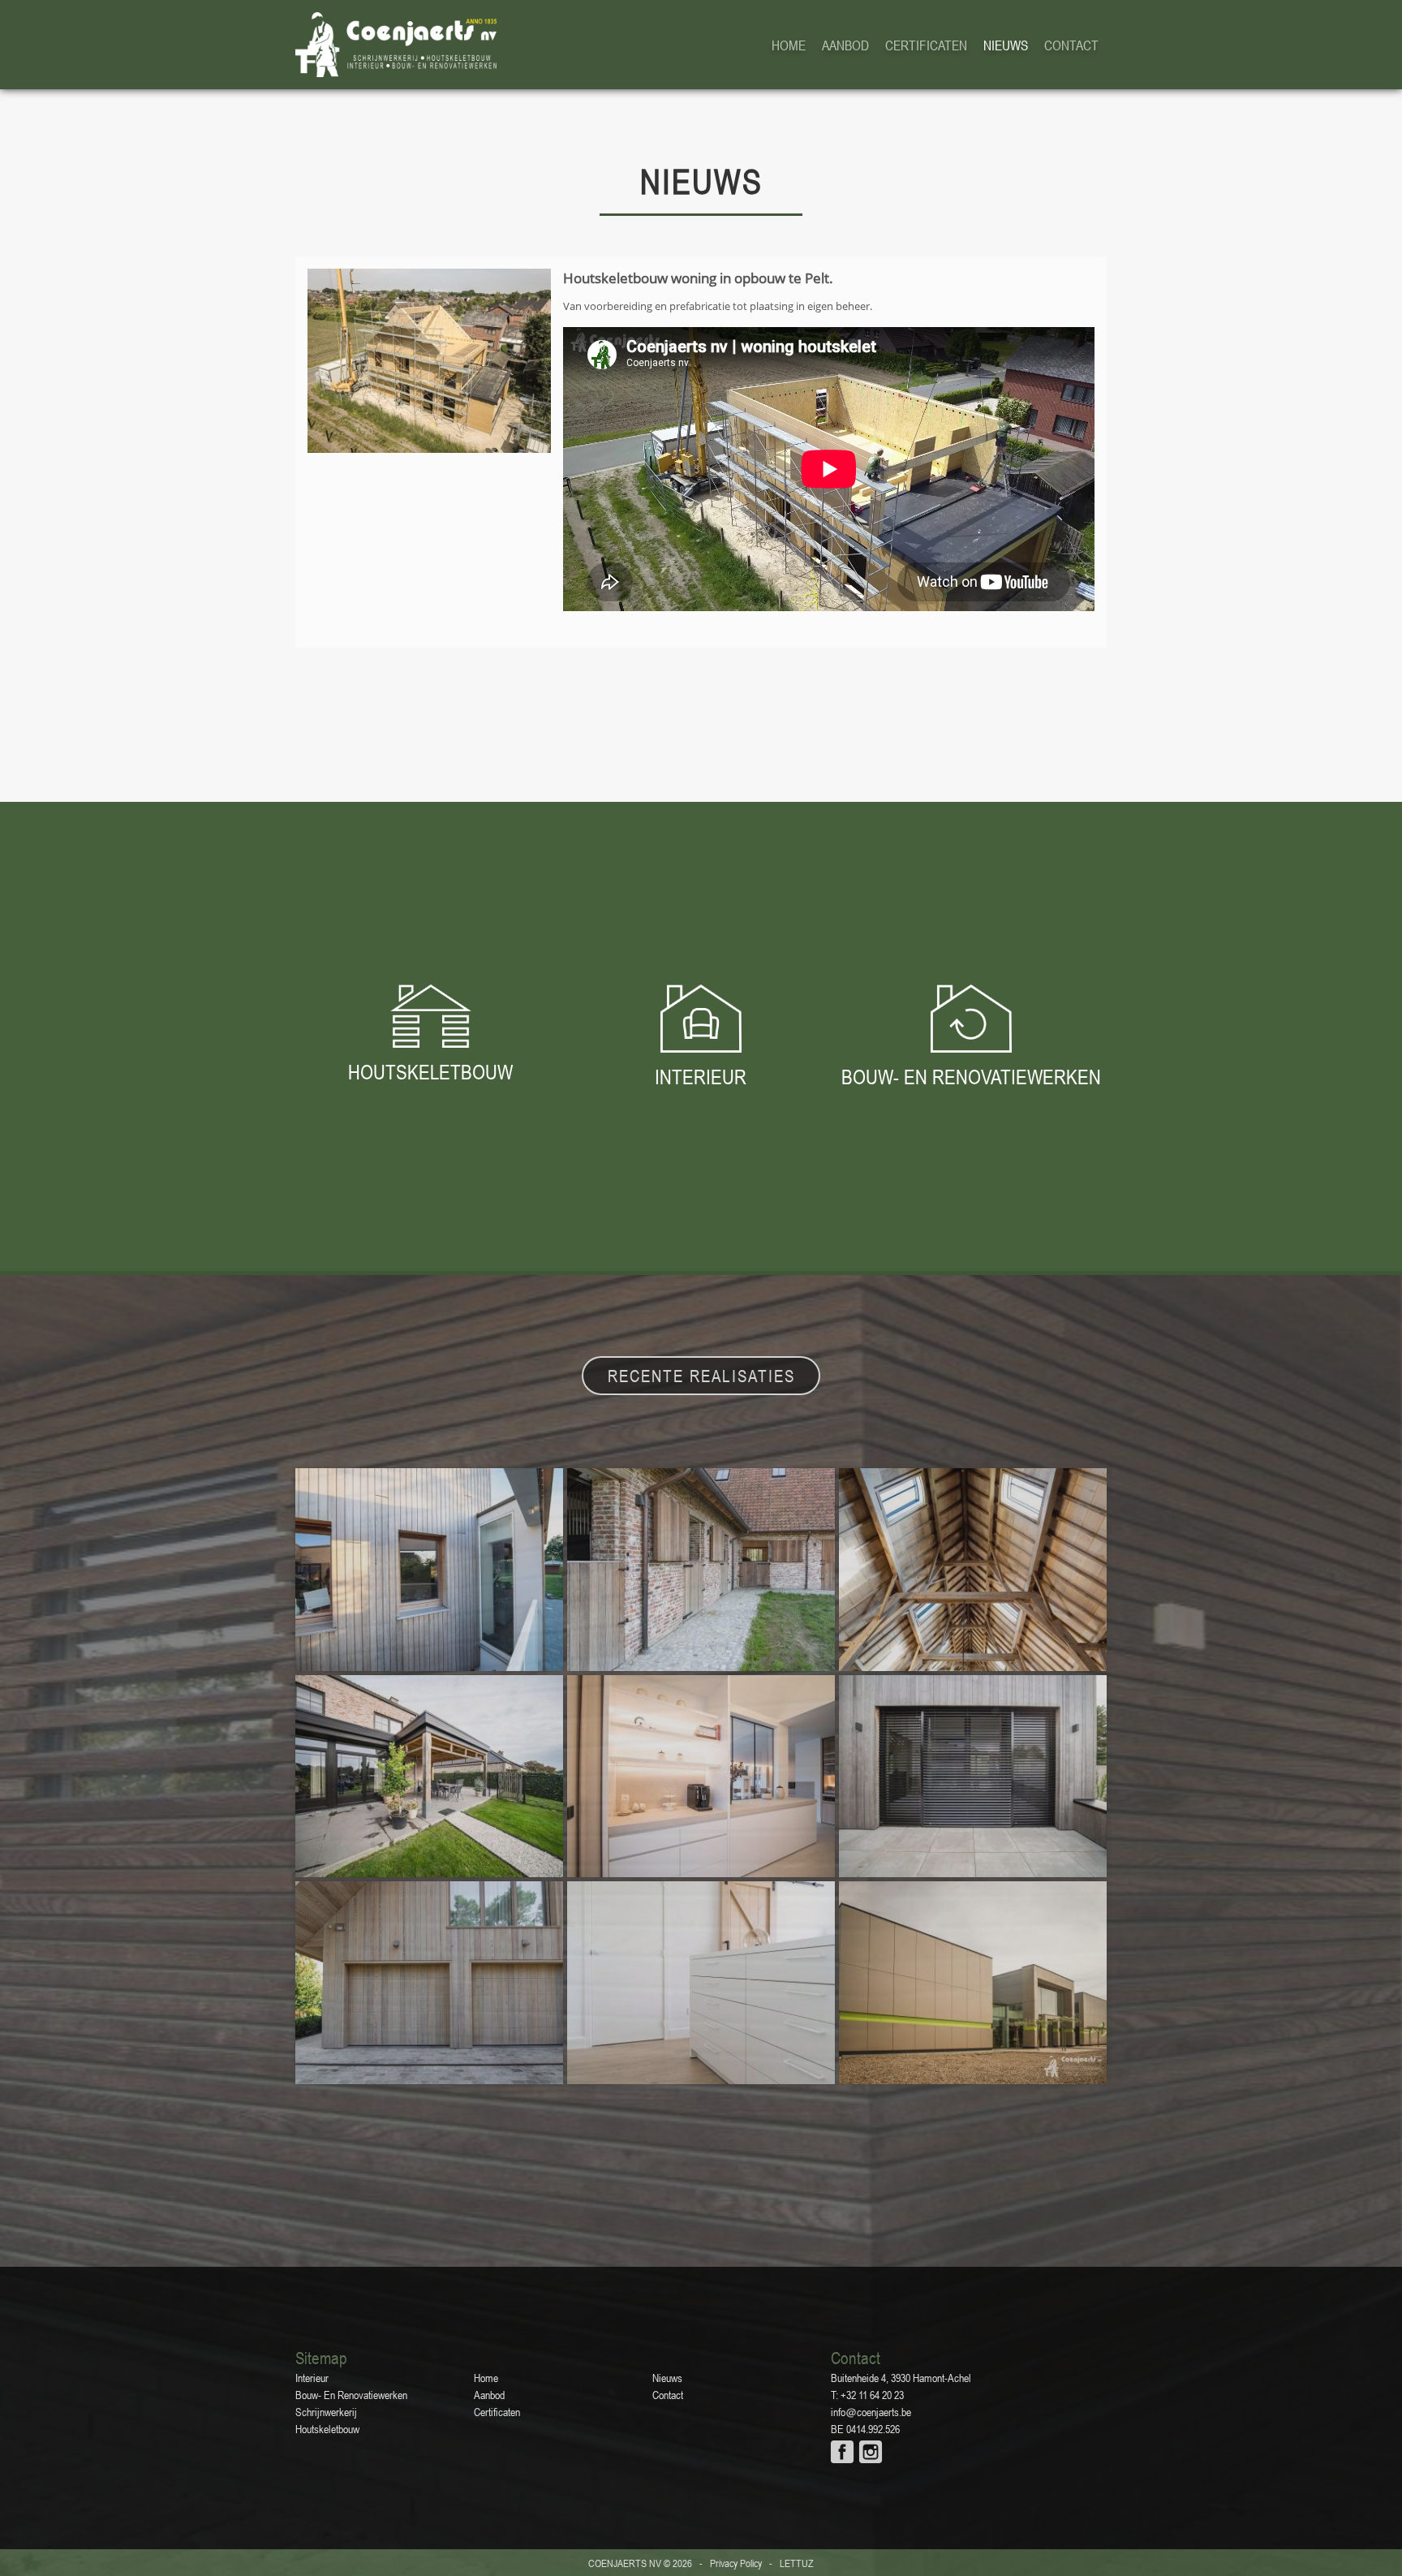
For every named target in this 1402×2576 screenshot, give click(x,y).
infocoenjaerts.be (871, 2412)
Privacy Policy (736, 2563)
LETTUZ (797, 2563)
